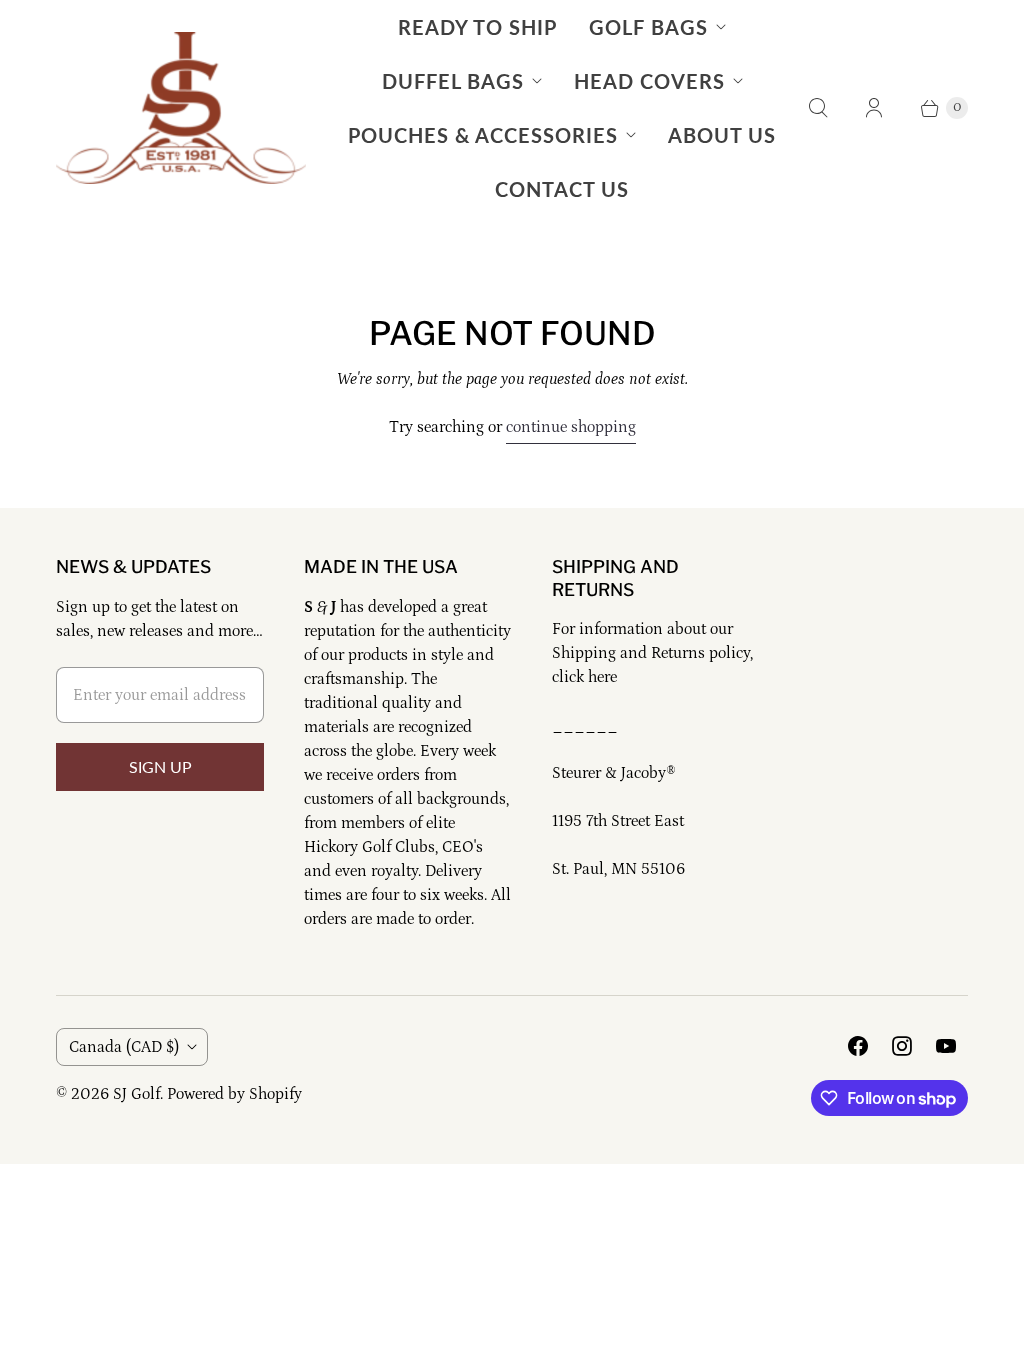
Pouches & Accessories (483, 135)
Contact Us (562, 189)
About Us (722, 135)
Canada (124, 1047)
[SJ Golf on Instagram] (902, 1046)
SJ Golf (136, 1094)
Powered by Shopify (234, 1094)
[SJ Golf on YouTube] (946, 1046)
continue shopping (571, 427)
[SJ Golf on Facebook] (858, 1046)
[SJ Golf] (181, 108)
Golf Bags (648, 27)
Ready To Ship (477, 27)
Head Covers (649, 81)
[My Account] (874, 108)
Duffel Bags (453, 81)
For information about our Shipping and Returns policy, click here (652, 653)
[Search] (818, 108)
